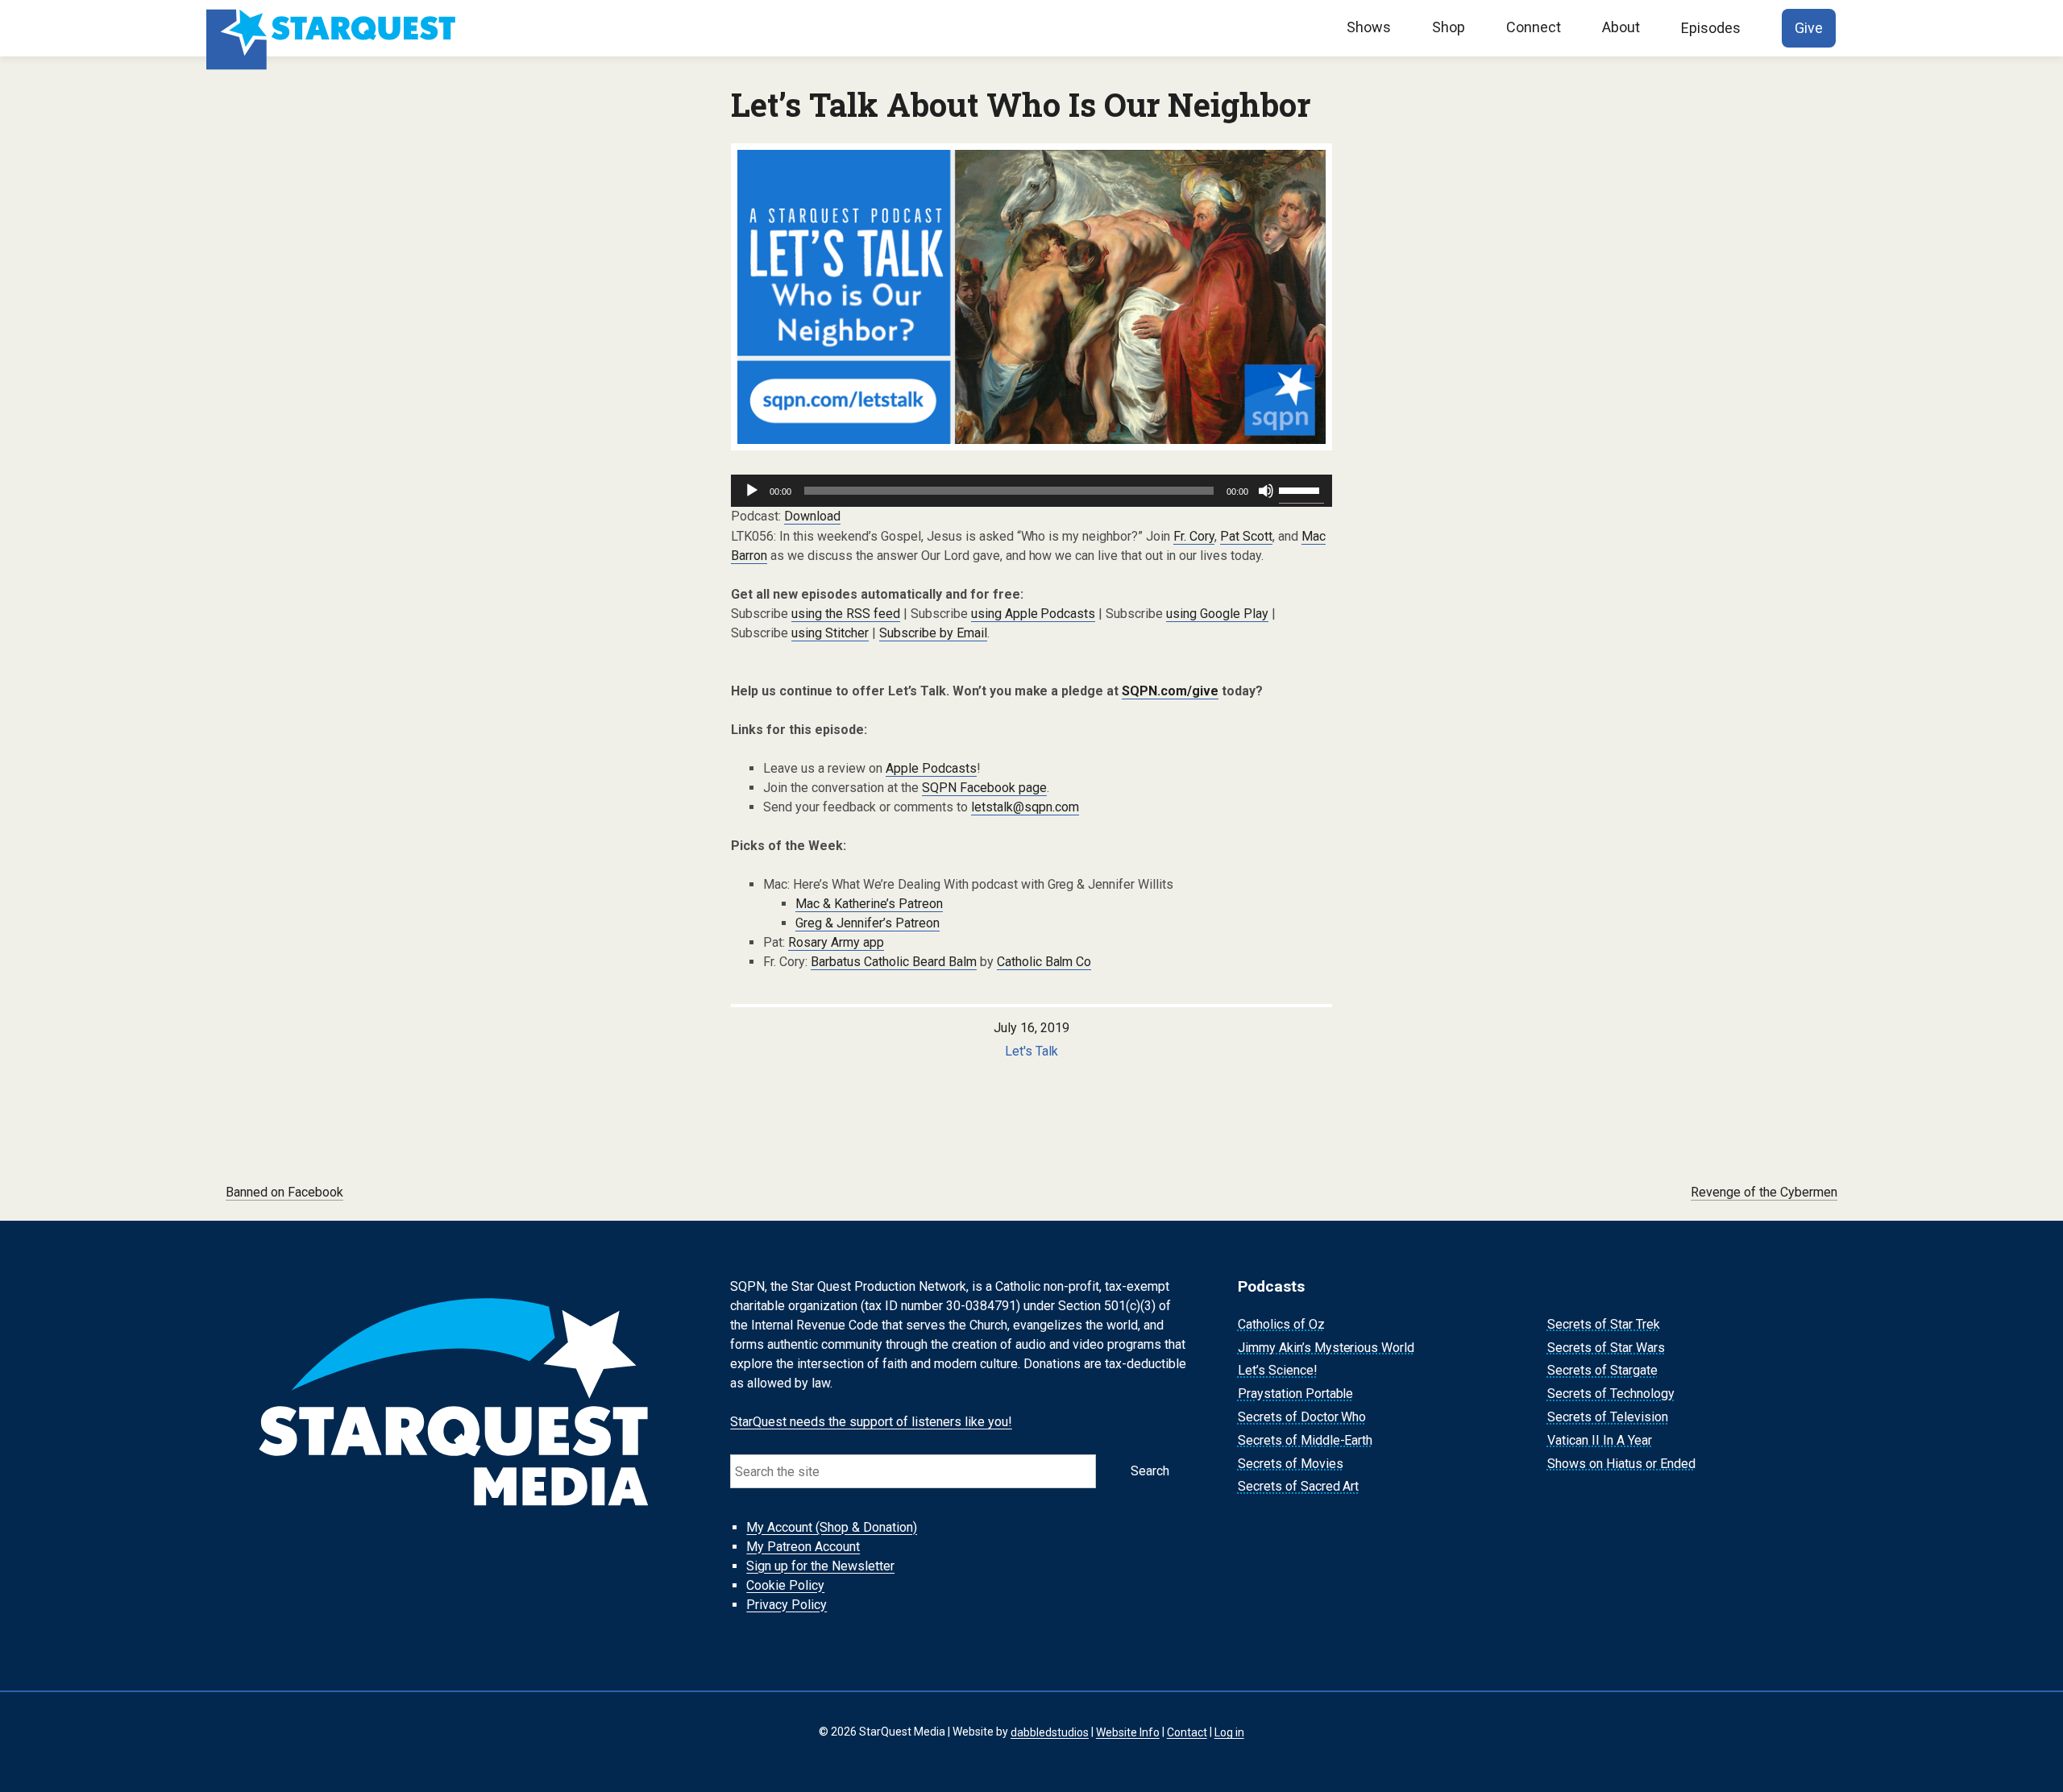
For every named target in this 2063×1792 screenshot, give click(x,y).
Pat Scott (1246, 536)
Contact (1187, 1732)
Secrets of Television (1608, 1417)
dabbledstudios (1050, 1732)
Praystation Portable (1296, 1394)
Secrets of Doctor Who (1302, 1417)
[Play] (752, 491)
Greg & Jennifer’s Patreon (868, 923)
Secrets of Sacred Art (1299, 1487)
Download (812, 516)
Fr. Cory (1194, 536)
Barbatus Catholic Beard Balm (894, 962)
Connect (1534, 27)
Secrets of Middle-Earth (1305, 1440)
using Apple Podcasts (1034, 614)
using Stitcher (830, 633)
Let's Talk (1031, 1051)
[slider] (1301, 489)
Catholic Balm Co (1044, 962)
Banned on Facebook (284, 1192)
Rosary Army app (836, 942)
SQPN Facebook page (984, 788)
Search (1150, 1471)
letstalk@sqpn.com (1025, 807)
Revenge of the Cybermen (1764, 1192)
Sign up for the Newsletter (820, 1566)
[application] (1031, 491)
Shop (1449, 27)
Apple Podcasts (931, 768)
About (1621, 27)
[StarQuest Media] (333, 28)
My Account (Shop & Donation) (832, 1527)
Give (1809, 28)
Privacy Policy (787, 1605)
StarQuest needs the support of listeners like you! (871, 1422)
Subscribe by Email (933, 633)
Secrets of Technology (1611, 1394)
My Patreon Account (803, 1547)
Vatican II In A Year (1600, 1440)
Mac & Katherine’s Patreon (869, 904)
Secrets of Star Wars (1606, 1348)
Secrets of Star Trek (1604, 1324)
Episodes (1711, 28)
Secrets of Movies (1291, 1464)
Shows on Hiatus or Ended (1621, 1464)
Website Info (1128, 1732)
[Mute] (1266, 491)
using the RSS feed (846, 614)
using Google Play (1217, 614)
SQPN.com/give (1170, 691)
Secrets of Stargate (1602, 1371)
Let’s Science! (1278, 1371)
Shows (1369, 27)
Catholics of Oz (1281, 1324)
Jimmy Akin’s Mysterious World (1326, 1348)
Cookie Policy (785, 1585)
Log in (1229, 1732)
